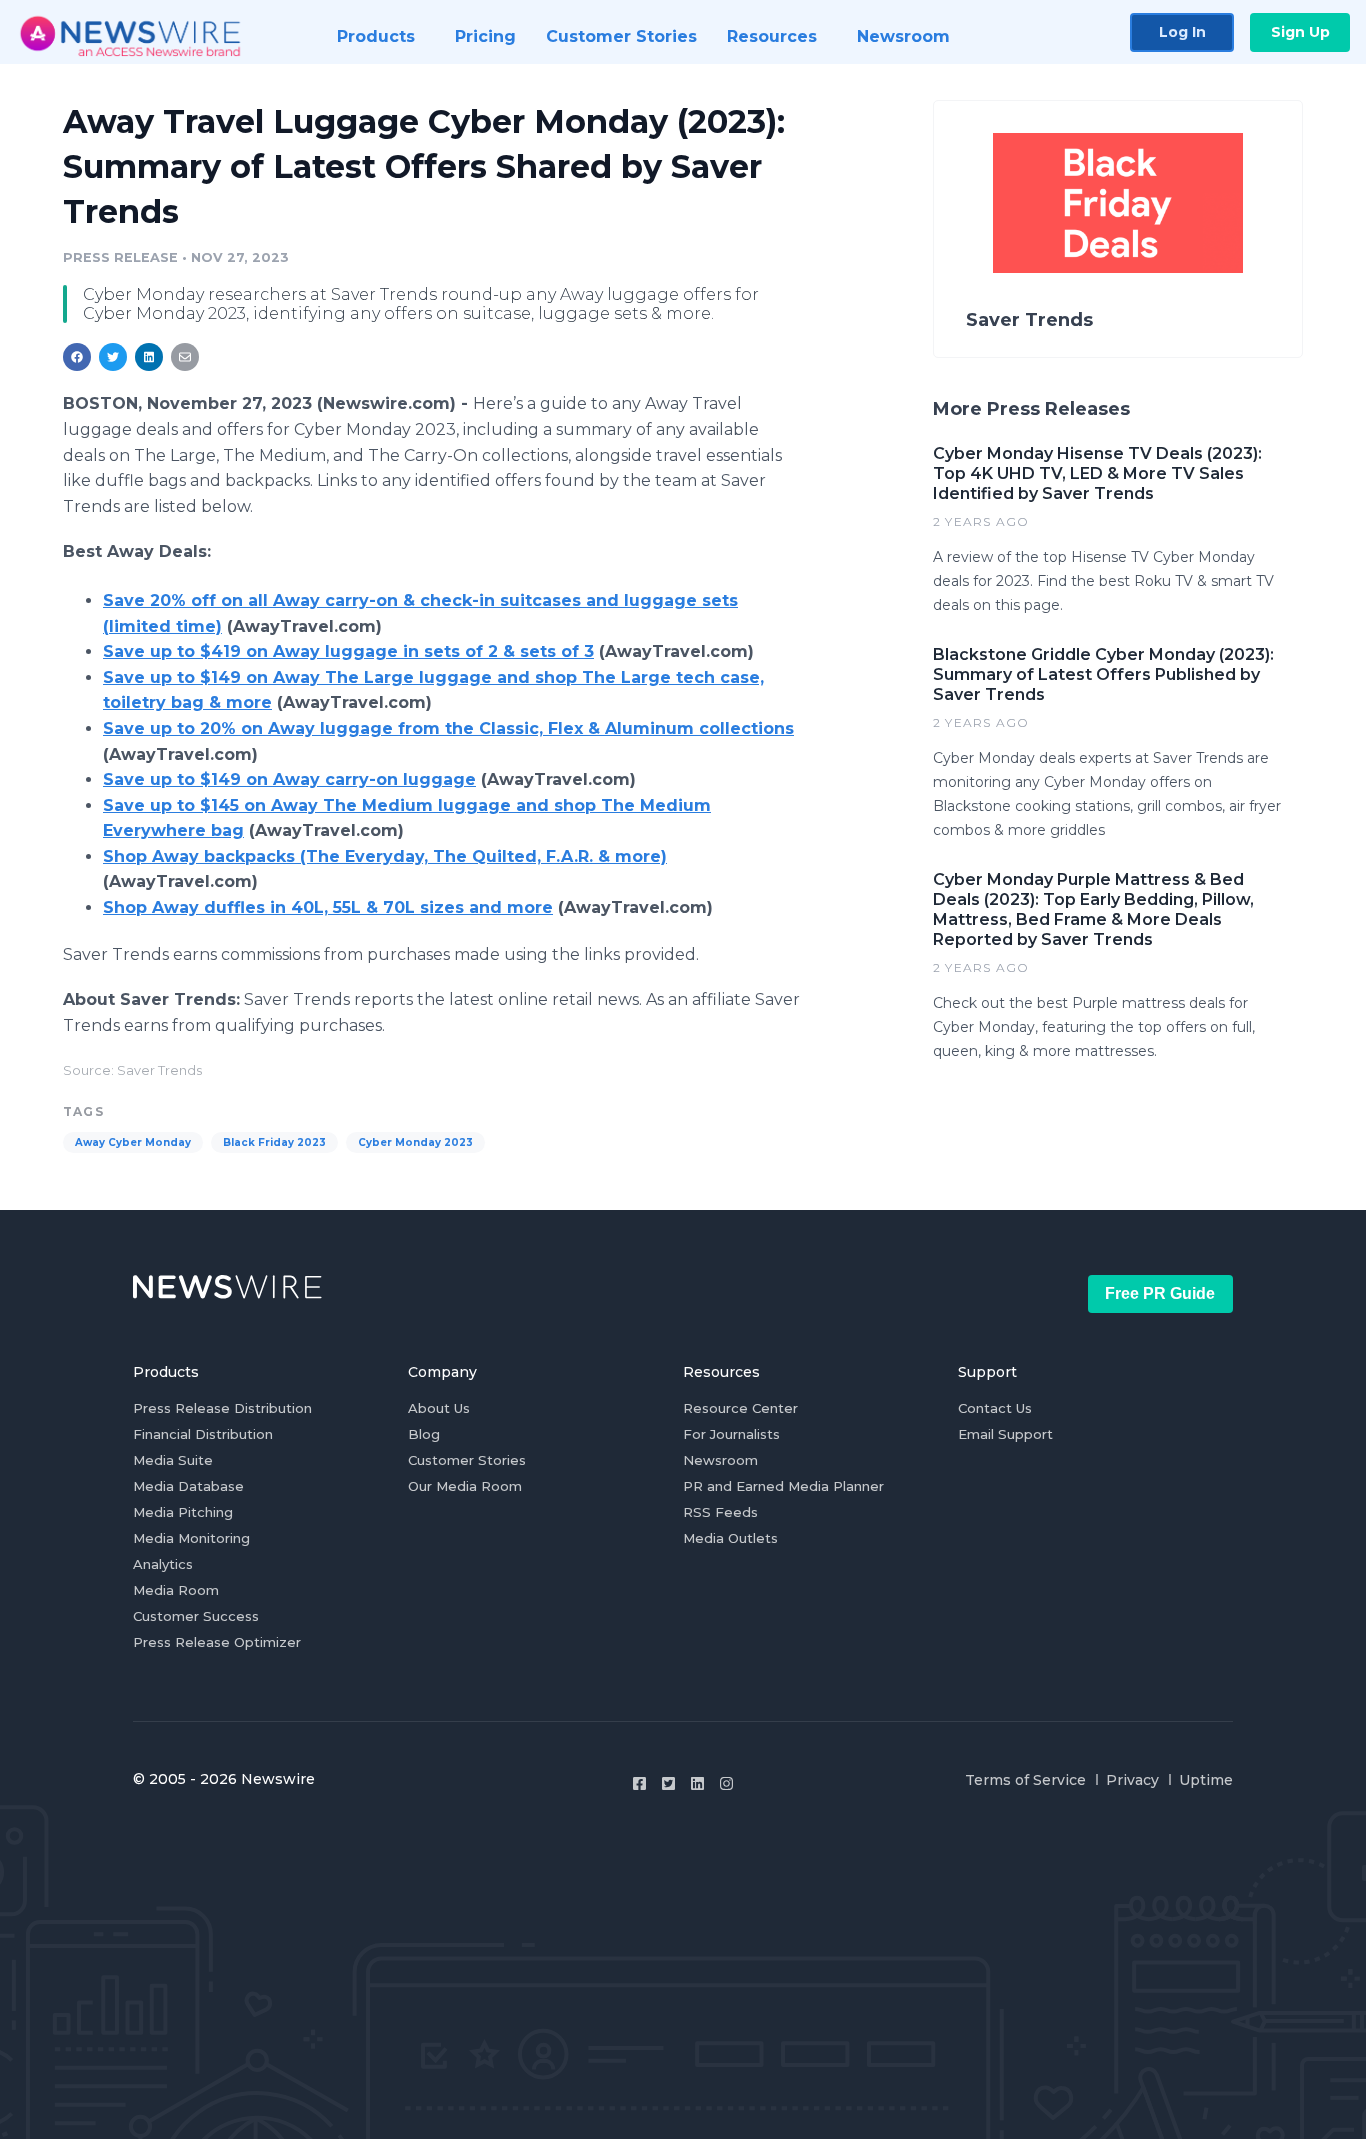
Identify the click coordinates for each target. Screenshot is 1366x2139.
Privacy (1132, 1780)
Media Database (188, 1486)
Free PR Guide (1160, 1293)
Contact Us (995, 1408)
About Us (439, 1408)
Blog (424, 1434)
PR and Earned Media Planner (783, 1486)
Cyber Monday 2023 (415, 1142)
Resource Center (740, 1408)
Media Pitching (183, 1512)
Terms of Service (1025, 1780)
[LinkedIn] (697, 1783)
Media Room (176, 1590)
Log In (1182, 32)
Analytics (163, 1564)
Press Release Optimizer (217, 1642)
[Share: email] (185, 357)
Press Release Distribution (222, 1408)
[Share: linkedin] (149, 357)
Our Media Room (465, 1486)
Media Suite (173, 1460)
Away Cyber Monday (133, 1142)
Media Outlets (730, 1538)
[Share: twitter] (113, 357)
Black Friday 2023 (274, 1142)
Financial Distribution (203, 1434)
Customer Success (196, 1616)
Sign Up (1300, 32)
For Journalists (731, 1434)
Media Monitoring (191, 1538)
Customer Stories (467, 1460)
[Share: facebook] (77, 357)
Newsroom (720, 1460)
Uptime (1206, 1780)
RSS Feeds (720, 1512)
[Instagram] (726, 1783)
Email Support (1005, 1434)
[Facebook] (639, 1783)
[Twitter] (668, 1783)
